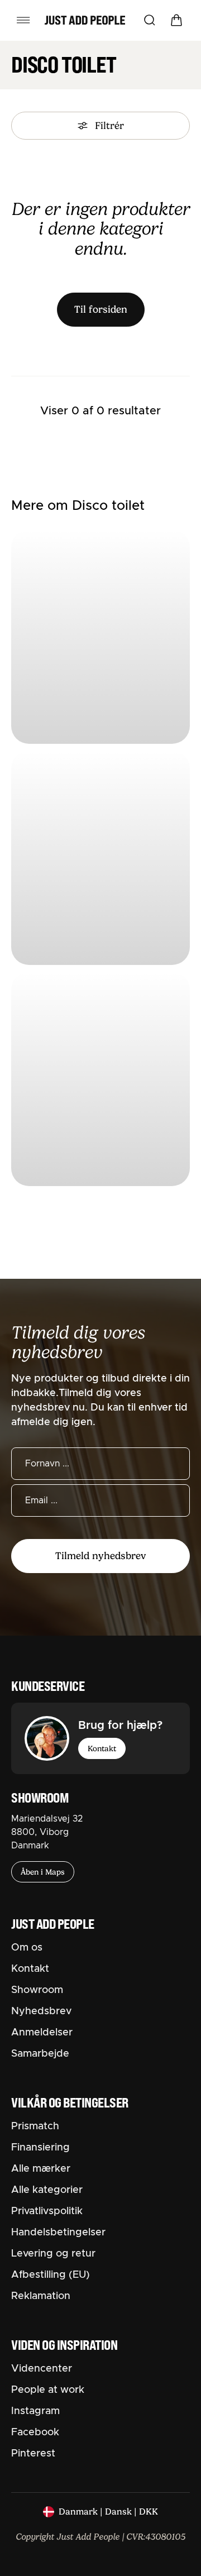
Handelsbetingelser (58, 2233)
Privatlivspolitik (47, 2211)
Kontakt (102, 1748)
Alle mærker (41, 2169)
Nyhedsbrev (41, 2011)
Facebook (35, 2432)
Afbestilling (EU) (51, 2275)
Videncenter (42, 2369)
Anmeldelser (42, 2033)
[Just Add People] (85, 20)
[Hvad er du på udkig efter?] (150, 20)
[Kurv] (176, 20)
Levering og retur (53, 2254)
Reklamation (41, 2296)
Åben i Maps (43, 1872)
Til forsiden (101, 309)
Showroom (37, 1990)
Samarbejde (40, 2054)
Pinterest (33, 2454)
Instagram (35, 2411)
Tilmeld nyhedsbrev (100, 1556)
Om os (27, 1948)
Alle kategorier (47, 2190)
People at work (48, 2390)
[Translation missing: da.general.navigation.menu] (23, 20)
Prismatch (35, 2126)
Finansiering (40, 2148)
